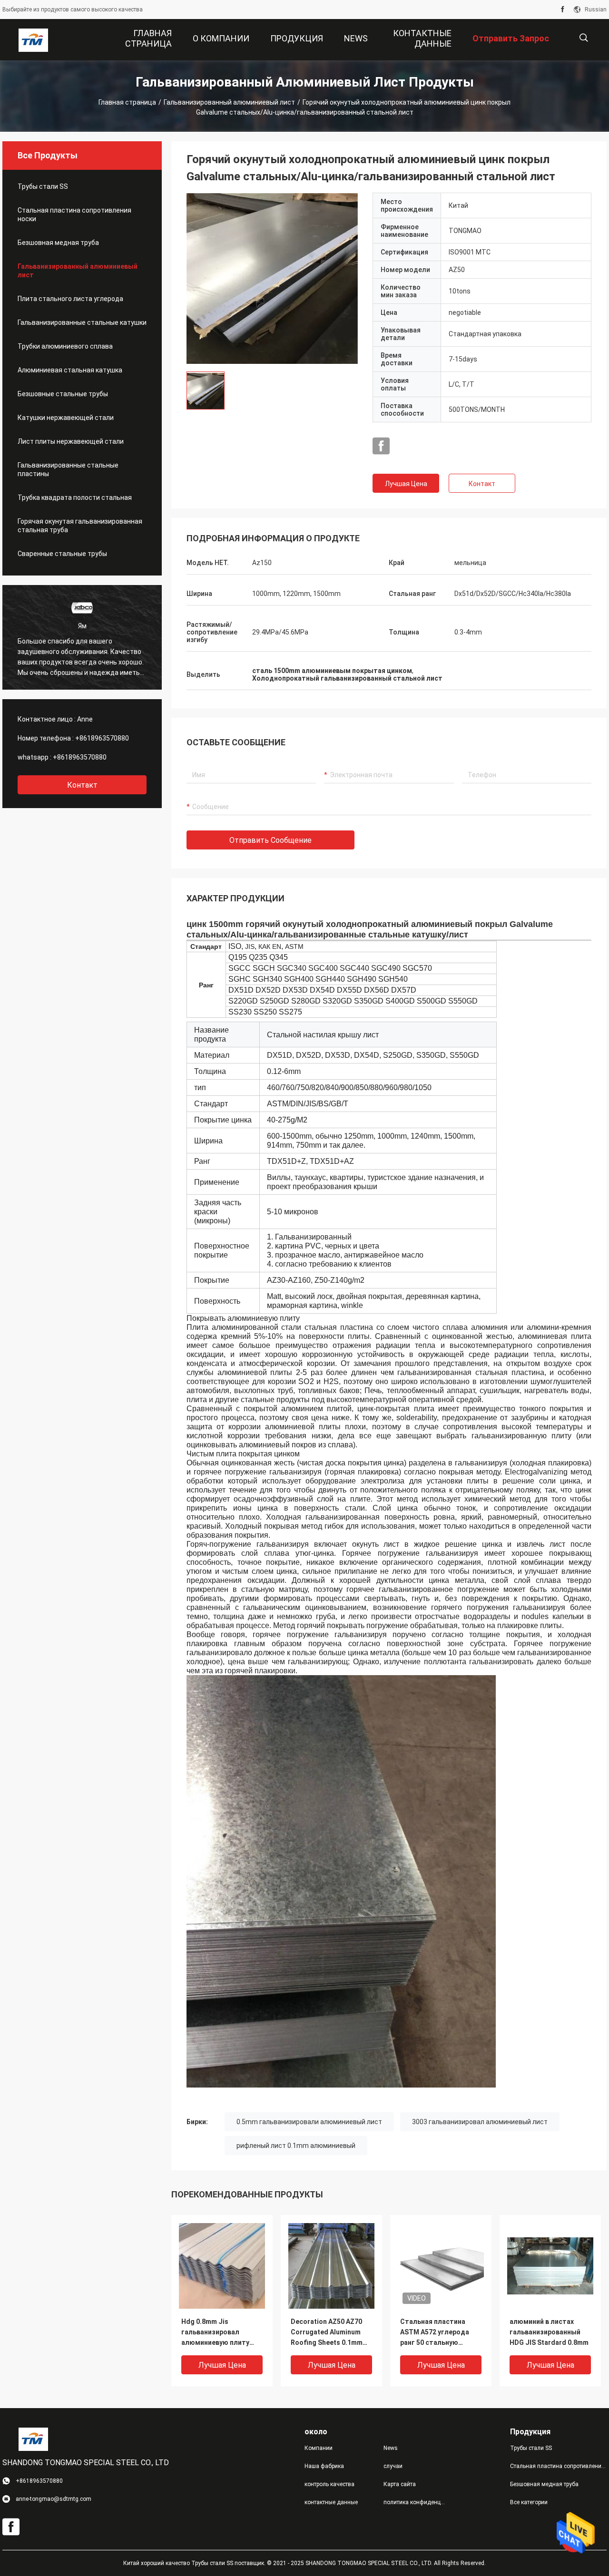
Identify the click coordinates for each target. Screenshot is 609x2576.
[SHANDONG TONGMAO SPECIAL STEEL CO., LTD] (33, 40)
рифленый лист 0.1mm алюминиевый (296, 2146)
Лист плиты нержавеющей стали (71, 441)
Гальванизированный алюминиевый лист (229, 102)
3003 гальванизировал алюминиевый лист (480, 2122)
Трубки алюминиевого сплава (65, 346)
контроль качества (329, 2484)
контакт (82, 785)
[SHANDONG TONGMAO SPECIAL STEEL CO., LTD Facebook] (563, 10)
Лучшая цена (406, 484)
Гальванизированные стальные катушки (82, 322)
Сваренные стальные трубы (62, 554)
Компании (319, 2448)
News (391, 2448)
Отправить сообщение (270, 840)
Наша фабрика (324, 2466)
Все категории (529, 2502)
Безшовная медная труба (58, 243)
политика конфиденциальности (415, 2502)
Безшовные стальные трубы (63, 394)
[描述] (584, 38)
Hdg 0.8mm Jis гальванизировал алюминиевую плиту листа (215, 2333)
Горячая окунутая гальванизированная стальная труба (80, 526)
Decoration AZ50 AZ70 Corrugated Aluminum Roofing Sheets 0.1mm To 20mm (327, 2333)
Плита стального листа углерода (70, 299)
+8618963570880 (102, 738)
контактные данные (331, 2502)
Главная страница (127, 102)
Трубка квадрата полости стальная (75, 498)
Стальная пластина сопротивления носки (74, 215)
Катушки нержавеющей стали (66, 418)
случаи (393, 2466)
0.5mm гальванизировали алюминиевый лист (309, 2122)
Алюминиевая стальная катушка (70, 370)
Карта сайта (400, 2484)
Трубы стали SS (43, 186)
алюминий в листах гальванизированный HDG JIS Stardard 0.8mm (549, 2332)
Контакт (482, 484)
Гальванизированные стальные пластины (68, 469)
